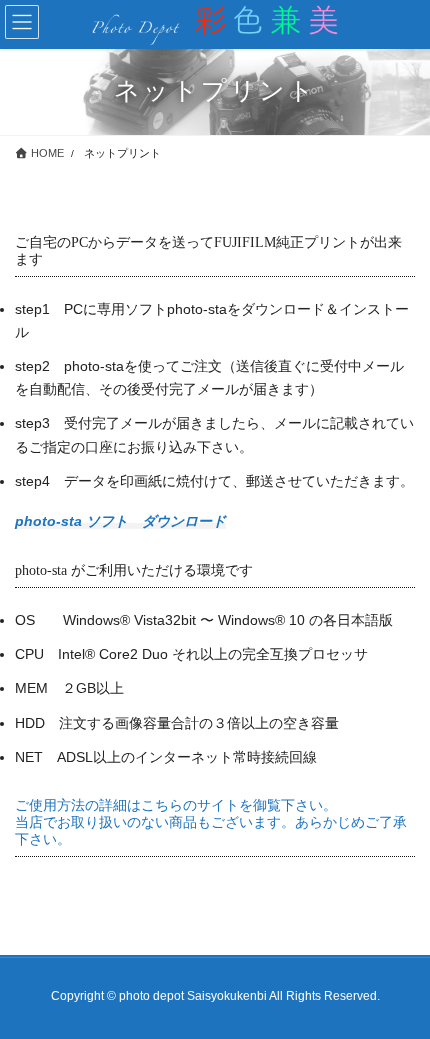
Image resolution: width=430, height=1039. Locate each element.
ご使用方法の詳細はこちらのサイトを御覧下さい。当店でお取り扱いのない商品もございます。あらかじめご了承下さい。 (211, 822)
